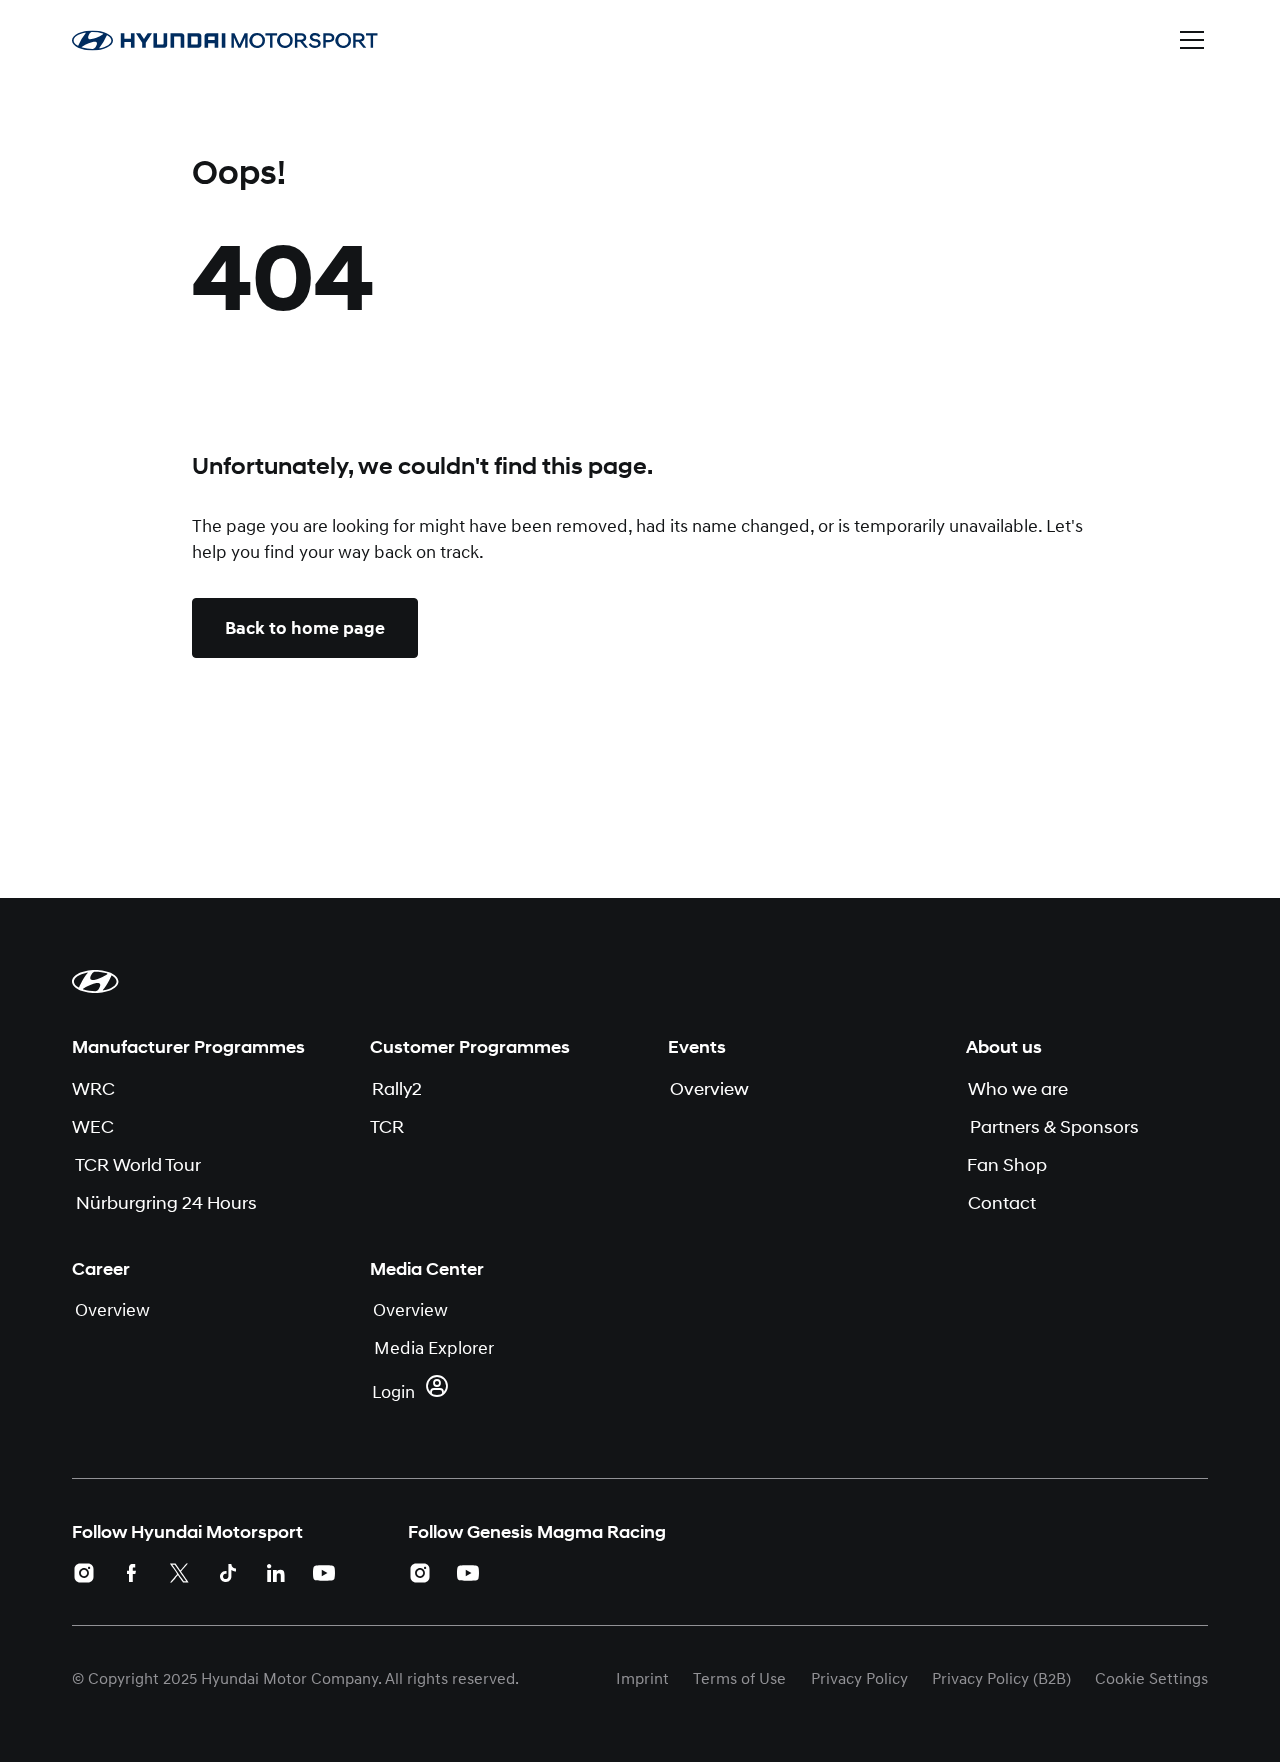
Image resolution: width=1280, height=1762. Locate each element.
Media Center (427, 1269)
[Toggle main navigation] (1192, 40)
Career (101, 1269)
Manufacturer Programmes (188, 1047)
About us (1004, 1047)
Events (697, 1047)
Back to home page (305, 628)
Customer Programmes (470, 1047)
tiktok (228, 1573)
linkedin (276, 1573)
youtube (324, 1573)
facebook (132, 1573)
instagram (84, 1573)
